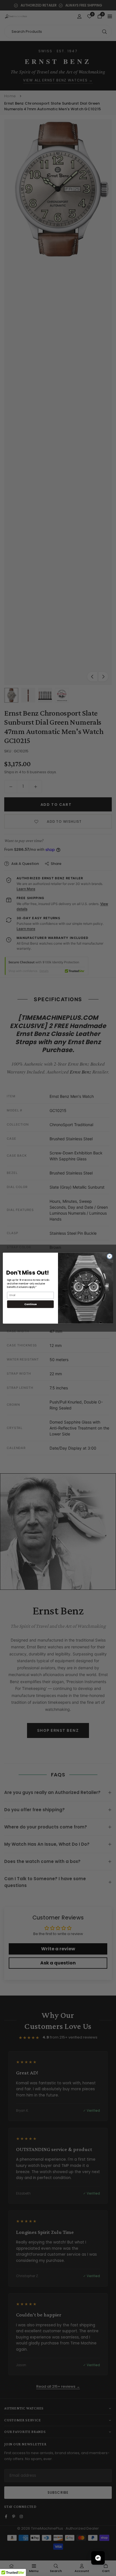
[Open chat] (98, 2558)
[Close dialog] (110, 1256)
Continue (30, 1304)
